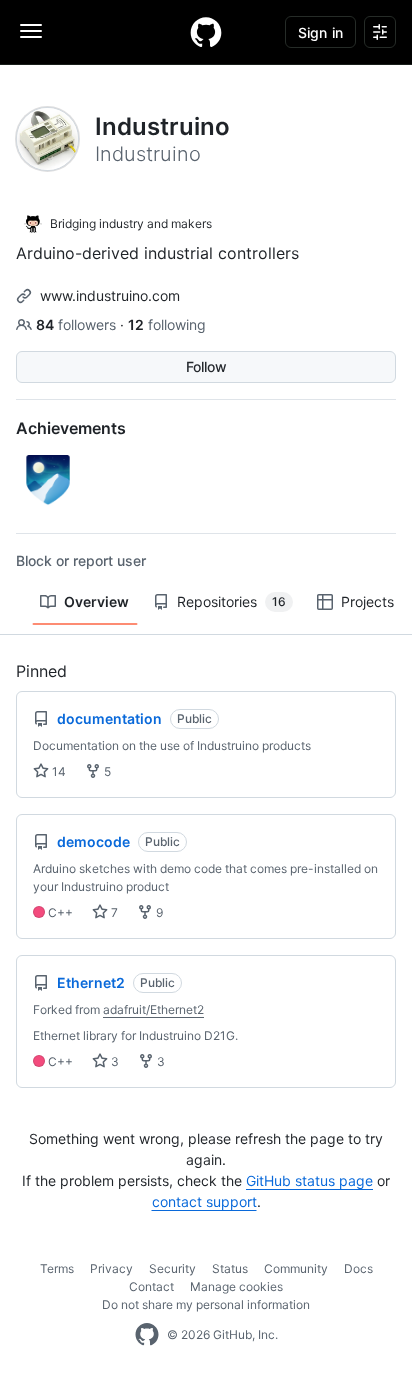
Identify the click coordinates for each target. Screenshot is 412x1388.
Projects (367, 601)
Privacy (111, 1268)
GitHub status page (309, 1180)
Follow (206, 366)
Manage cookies (236, 1286)
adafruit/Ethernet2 (153, 1009)
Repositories (231, 601)
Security (172, 1268)
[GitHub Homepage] (147, 1335)
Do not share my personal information (206, 1304)
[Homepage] (206, 32)
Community (296, 1268)
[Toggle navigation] (31, 31)
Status (230, 1268)
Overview (96, 601)
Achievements (71, 428)
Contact (151, 1286)
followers (78, 324)
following (167, 324)
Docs (358, 1268)
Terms (57, 1268)
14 (57, 771)
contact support (204, 1201)
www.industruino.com (110, 295)
